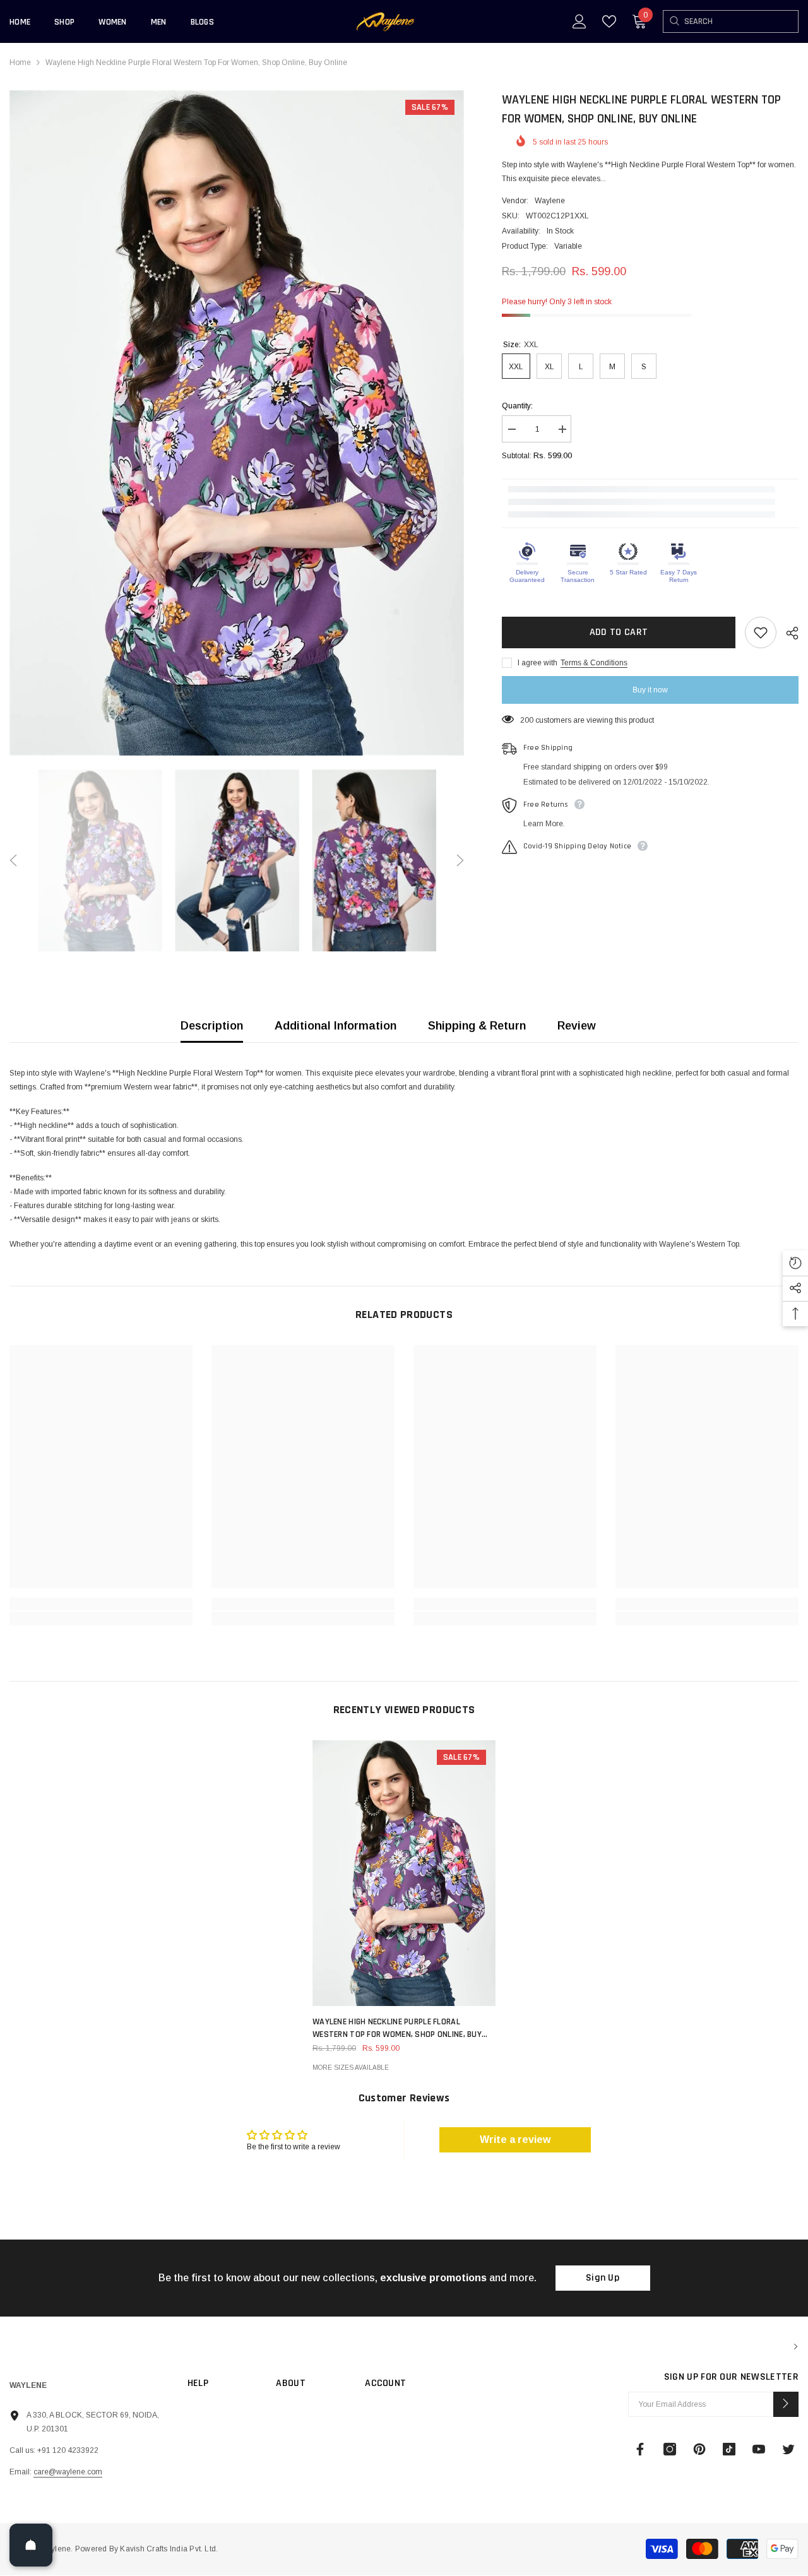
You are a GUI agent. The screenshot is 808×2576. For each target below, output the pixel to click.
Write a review (515, 2140)
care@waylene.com (68, 2472)
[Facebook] (640, 2449)
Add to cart (619, 632)
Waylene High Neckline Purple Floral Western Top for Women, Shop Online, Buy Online (397, 2028)
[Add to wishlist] (761, 632)
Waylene (550, 201)
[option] (237, 423)
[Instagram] (670, 2449)
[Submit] (786, 2404)
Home (20, 62)
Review (577, 1026)
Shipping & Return (477, 1026)
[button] (13, 860)
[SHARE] (787, 633)
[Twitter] (788, 2449)
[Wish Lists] (609, 21)
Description (212, 1026)
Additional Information (336, 1026)
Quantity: (517, 406)
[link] (101, 1604)
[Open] (31, 2545)
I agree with (538, 663)
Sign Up (603, 2278)
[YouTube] (759, 2449)
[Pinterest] (699, 2449)
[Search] (674, 21)
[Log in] (579, 21)
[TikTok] (729, 2449)
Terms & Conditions (594, 663)
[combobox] (741, 21)
